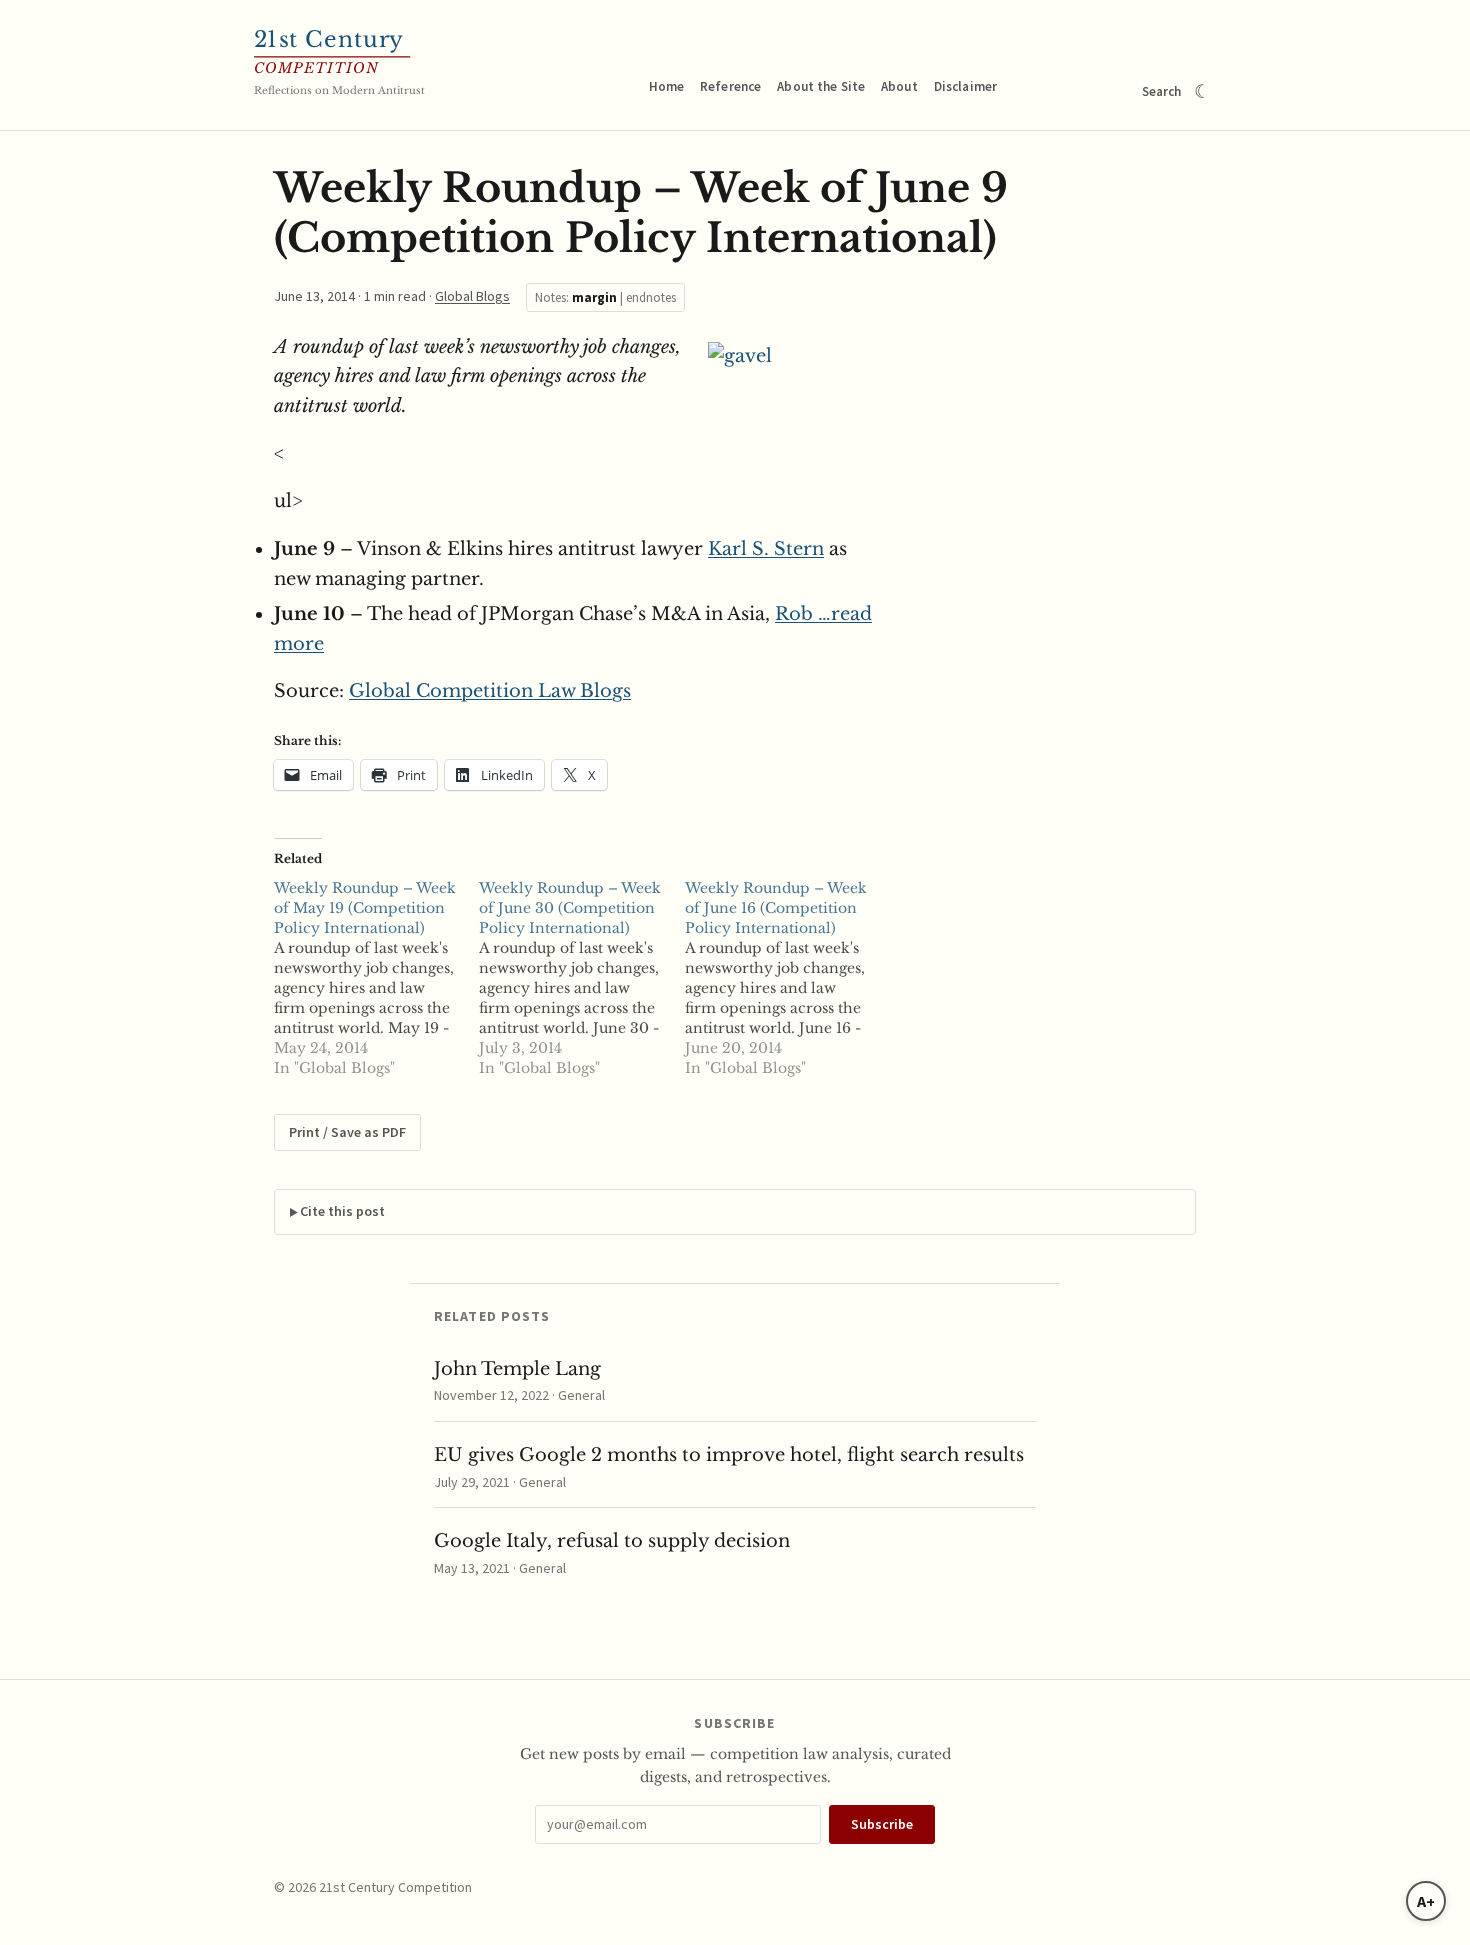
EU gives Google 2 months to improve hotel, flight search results (729, 1455)
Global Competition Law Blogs (490, 691)
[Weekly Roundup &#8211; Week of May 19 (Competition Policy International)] (376, 978)
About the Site (821, 86)
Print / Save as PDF (347, 1132)
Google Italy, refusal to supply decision (612, 1541)
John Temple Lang (517, 1369)
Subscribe (882, 1824)
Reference (730, 86)
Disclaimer (965, 86)
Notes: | (605, 297)
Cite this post (342, 1211)
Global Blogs (472, 296)
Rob (796, 614)
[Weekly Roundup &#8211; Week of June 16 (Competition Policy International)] (787, 978)
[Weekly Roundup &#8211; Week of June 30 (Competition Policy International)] (581, 978)
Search (1162, 91)
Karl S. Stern (766, 549)
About (899, 86)
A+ (1426, 1901)
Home (667, 86)
